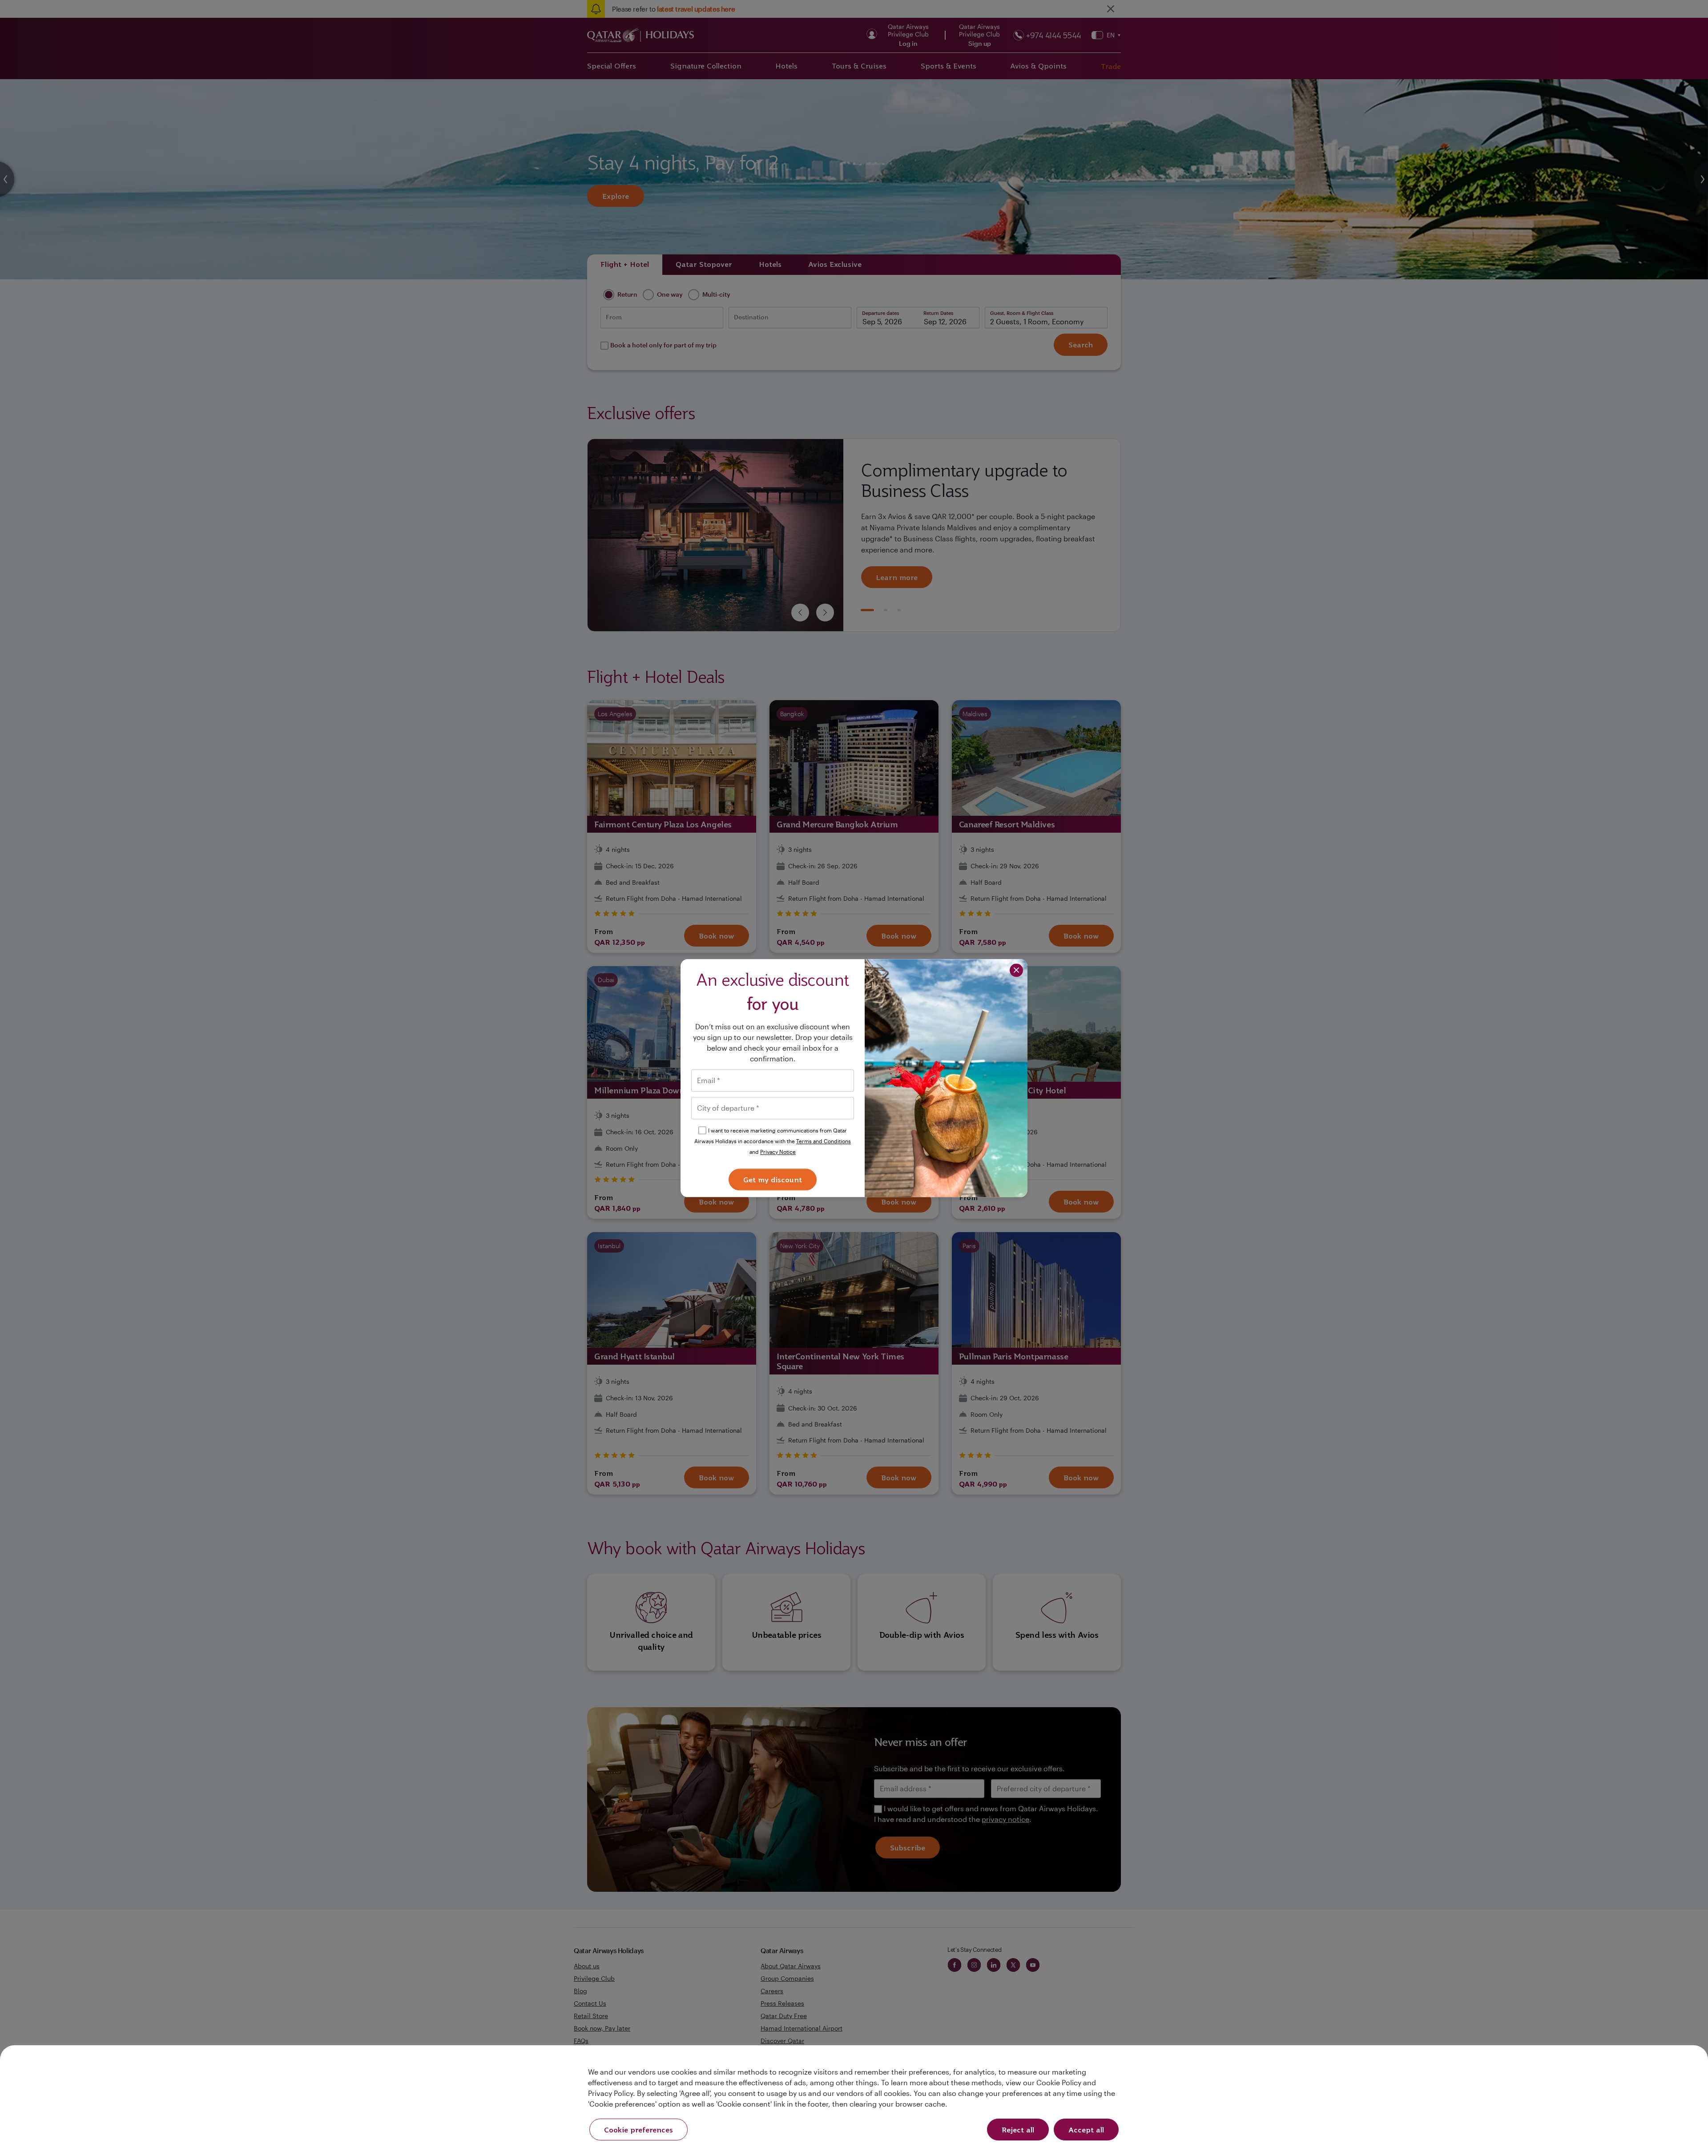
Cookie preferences (638, 2130)
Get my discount (773, 1180)
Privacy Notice (778, 1152)
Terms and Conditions (824, 1141)
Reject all (1018, 2130)
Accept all (1086, 2130)
